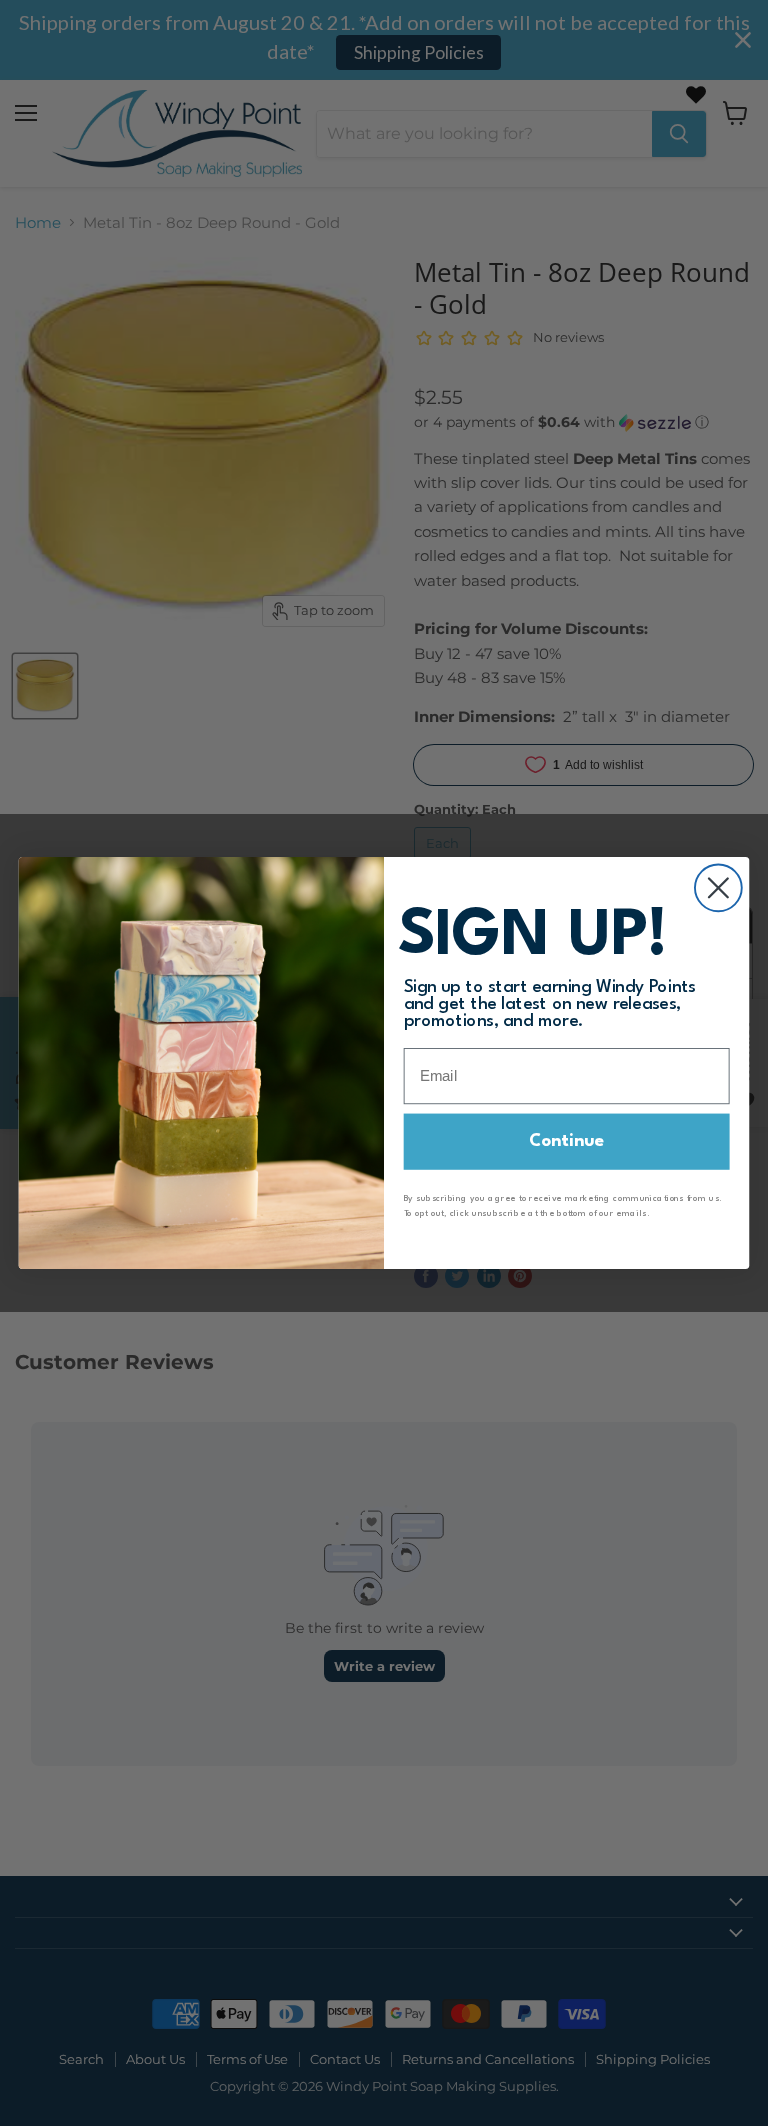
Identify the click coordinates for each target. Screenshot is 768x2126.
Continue (567, 1141)
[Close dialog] (718, 887)
